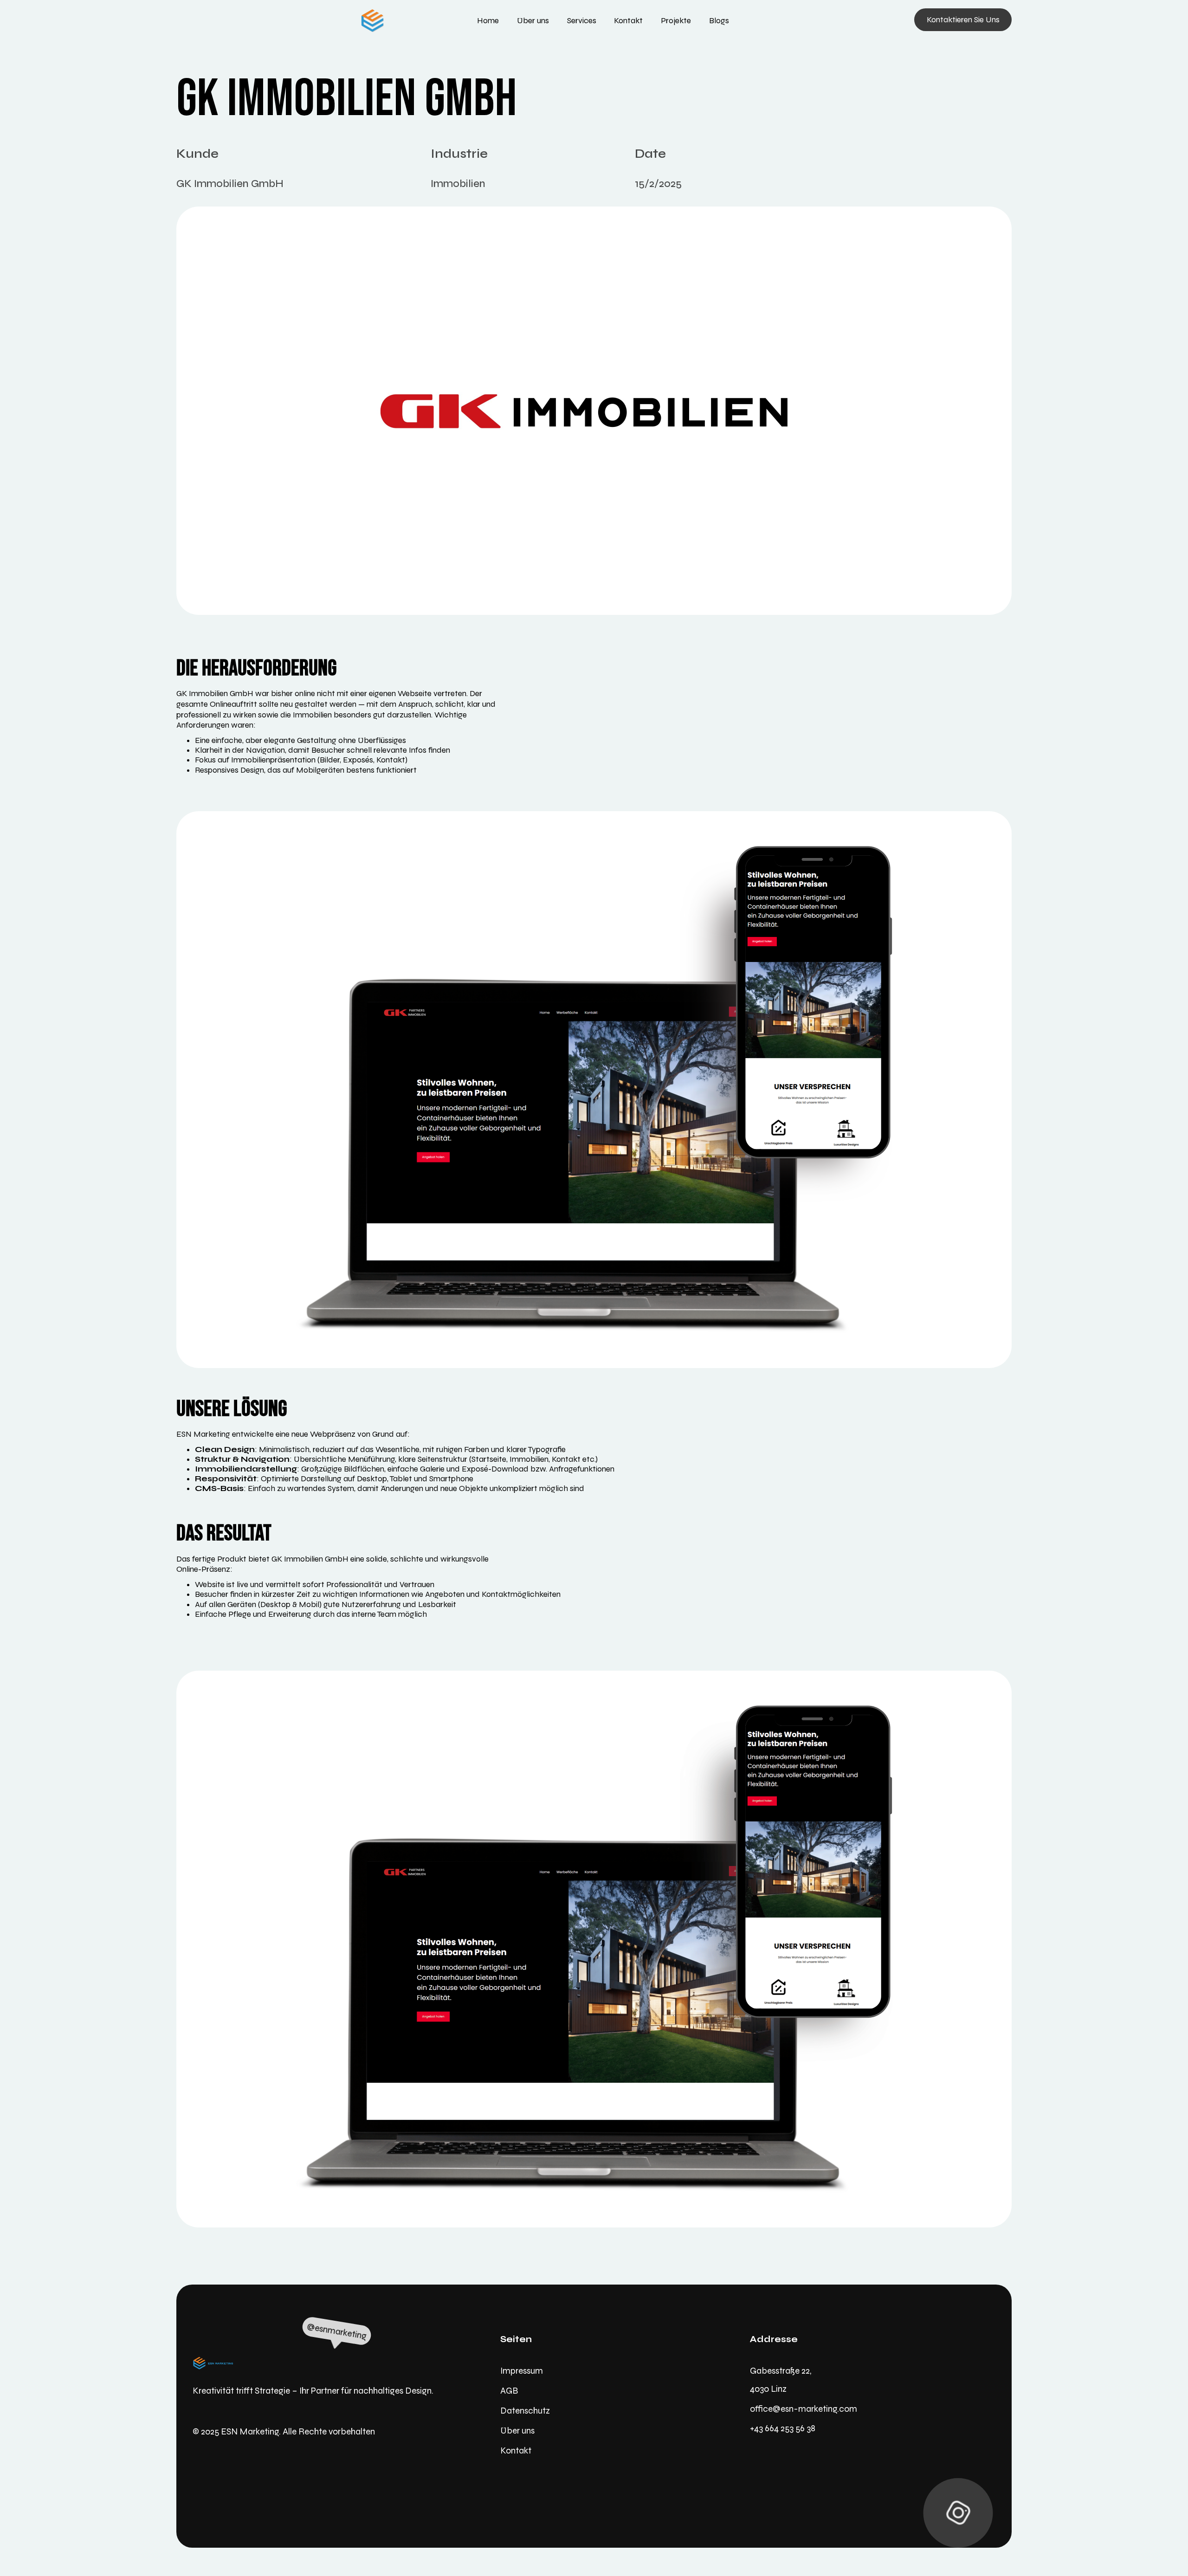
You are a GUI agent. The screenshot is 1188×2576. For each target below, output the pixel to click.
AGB (509, 2391)
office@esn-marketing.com (804, 2409)
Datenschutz (525, 2411)
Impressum (522, 2371)
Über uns (517, 2431)
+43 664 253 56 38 (783, 2428)
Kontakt (516, 2450)
